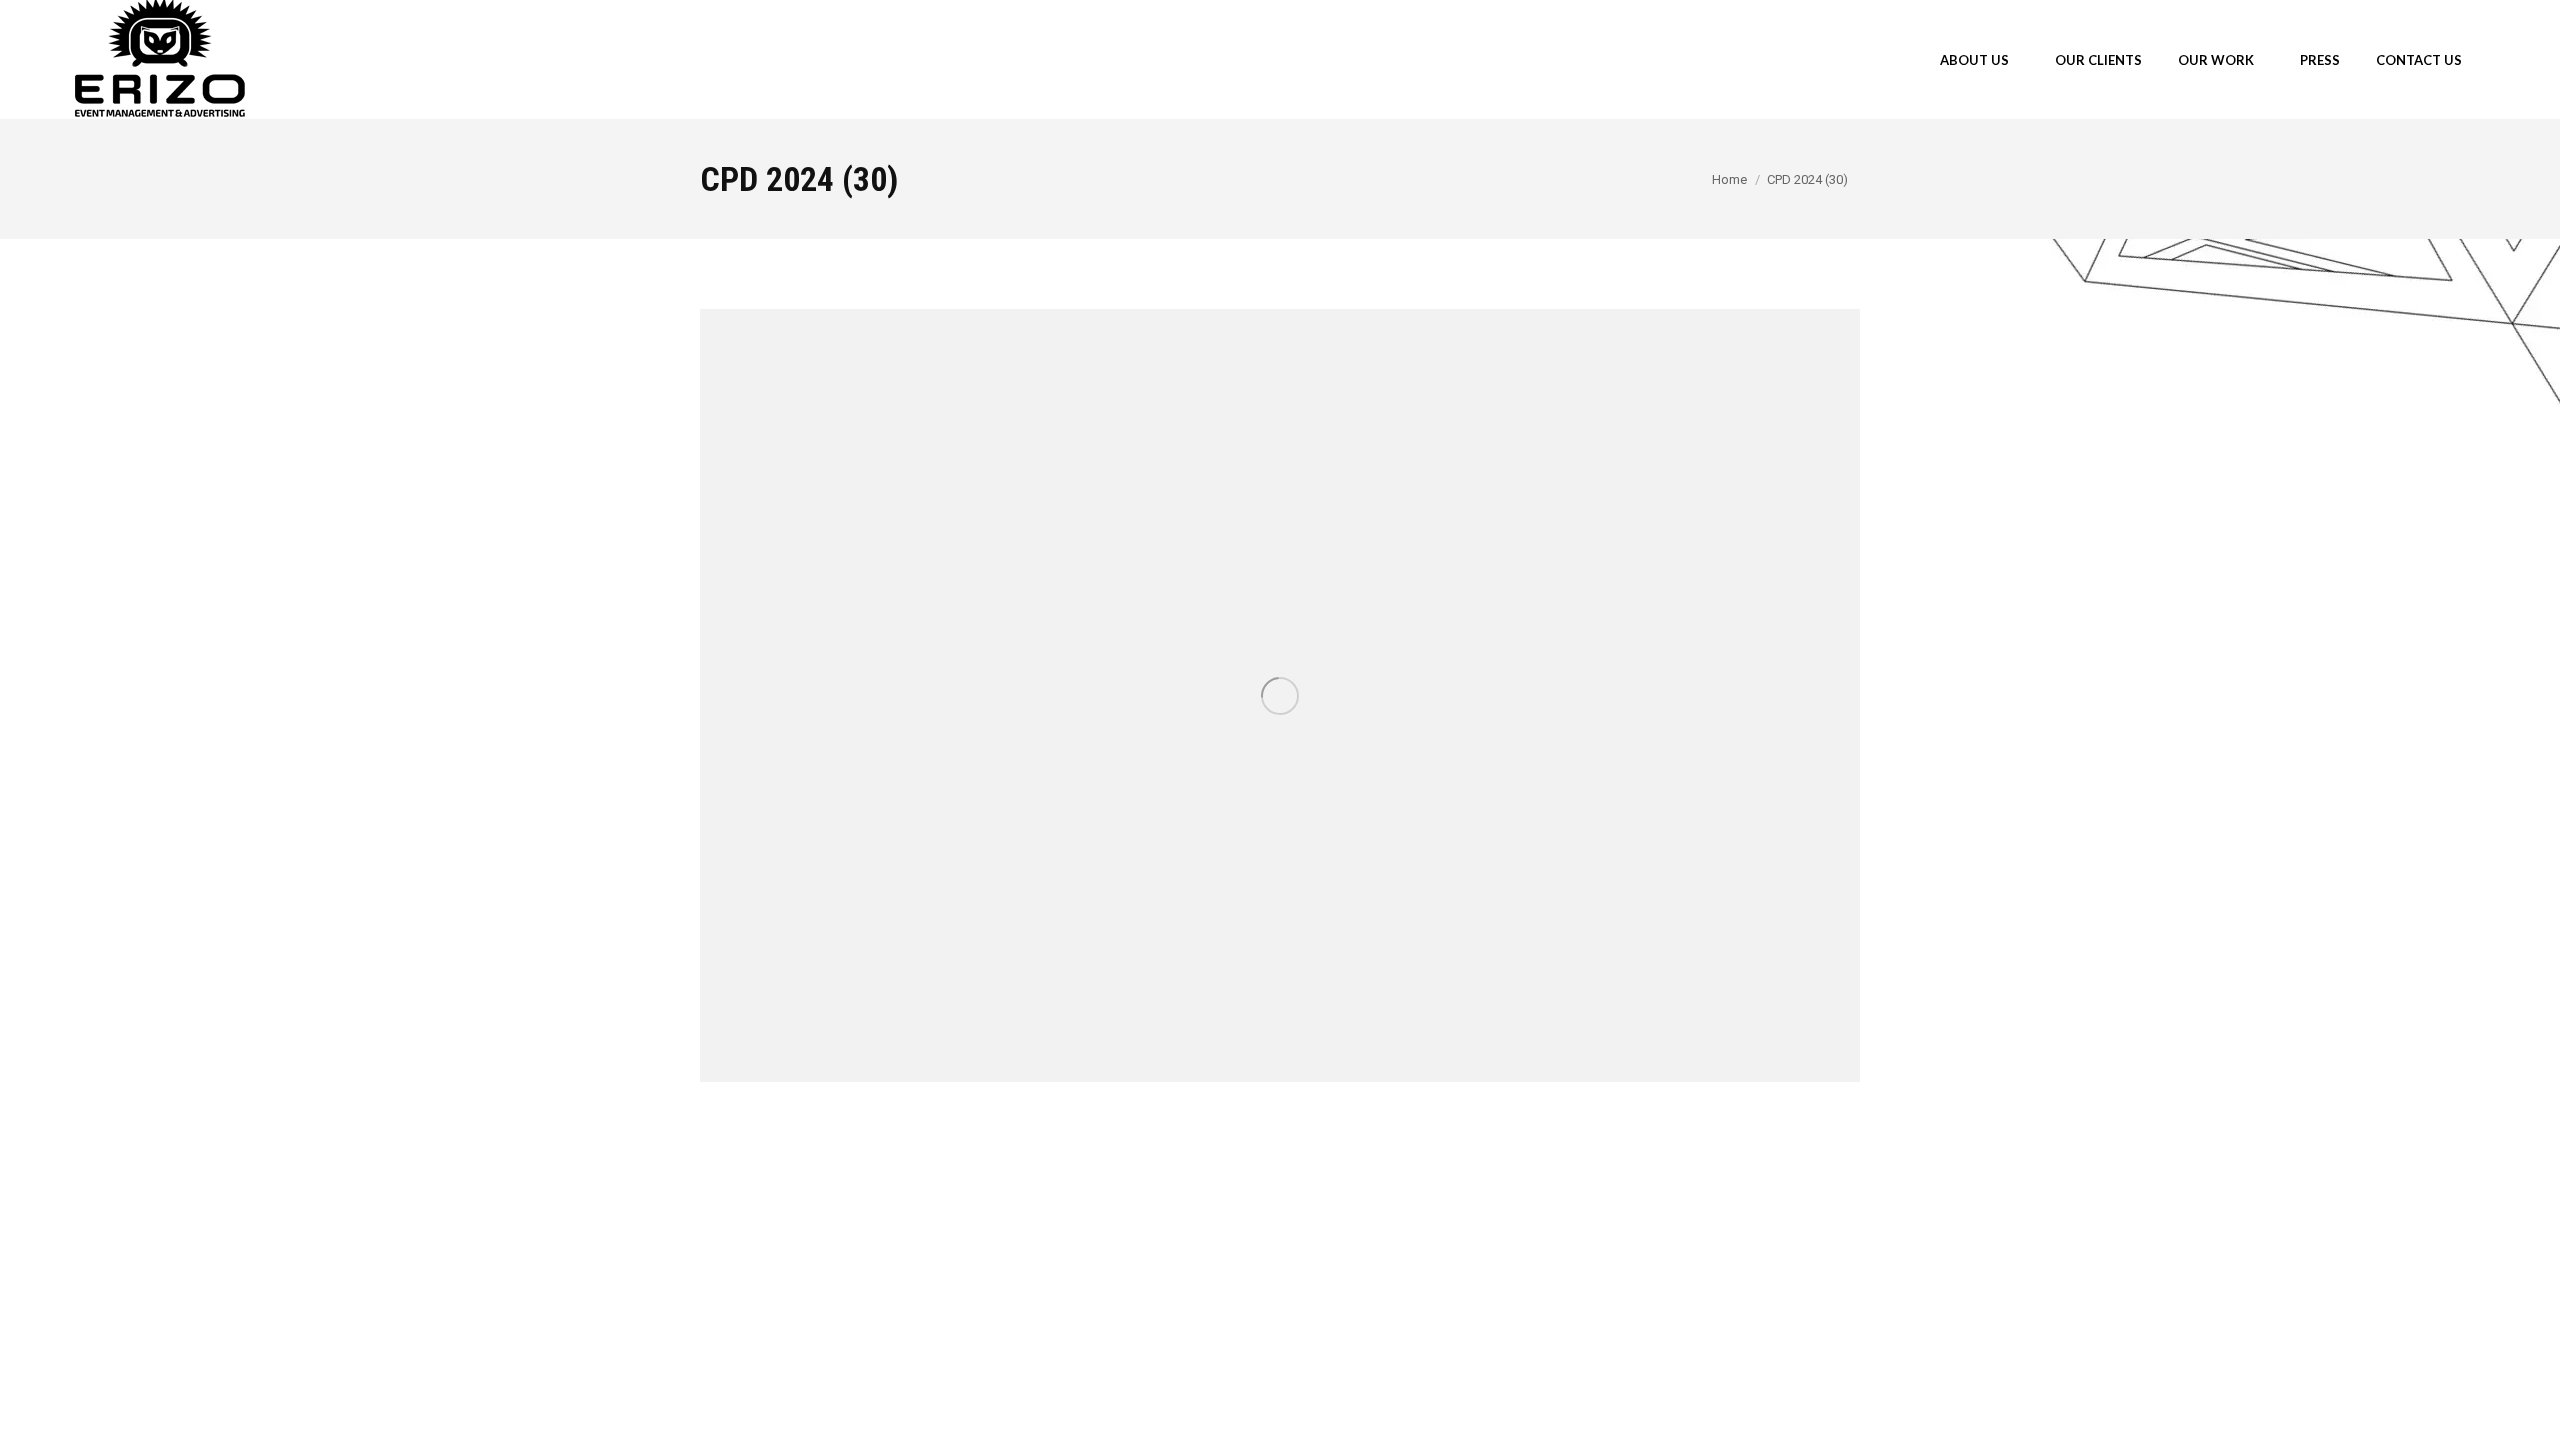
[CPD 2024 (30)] (1280, 695)
